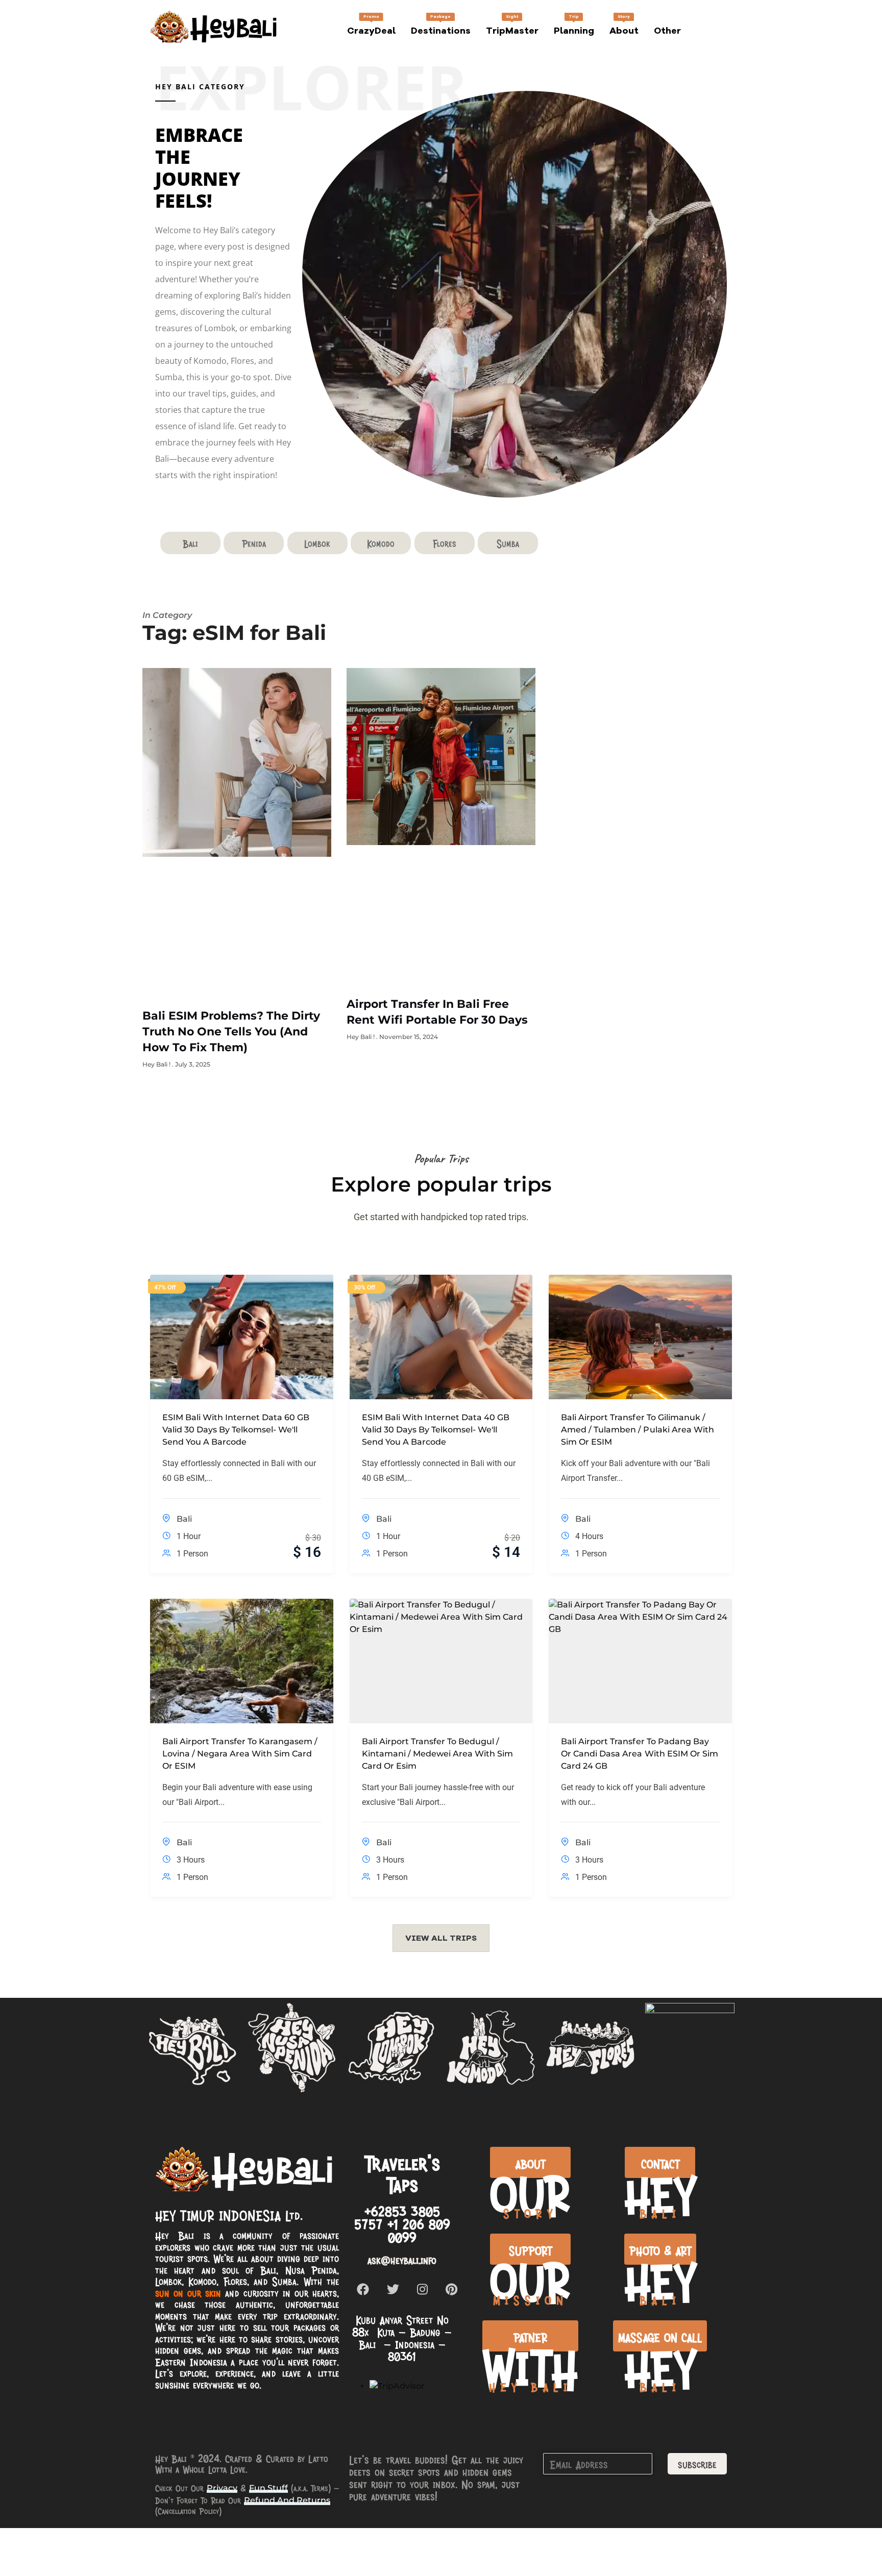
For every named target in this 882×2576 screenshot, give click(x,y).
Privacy (222, 2488)
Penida (254, 543)
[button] (441, 1938)
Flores (445, 543)
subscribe (697, 2464)
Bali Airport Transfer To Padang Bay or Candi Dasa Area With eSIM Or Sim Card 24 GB (639, 1754)
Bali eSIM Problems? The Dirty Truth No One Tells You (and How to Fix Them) (231, 1032)
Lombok (317, 543)
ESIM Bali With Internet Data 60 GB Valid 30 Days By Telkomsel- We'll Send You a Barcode (236, 1430)
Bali (190, 543)
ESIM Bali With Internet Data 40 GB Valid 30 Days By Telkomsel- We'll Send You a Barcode (436, 1430)
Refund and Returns (287, 2500)
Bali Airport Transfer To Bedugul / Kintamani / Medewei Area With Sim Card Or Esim (437, 1754)
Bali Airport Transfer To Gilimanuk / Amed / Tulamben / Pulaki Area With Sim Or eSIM (637, 1430)
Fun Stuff (268, 2488)
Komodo (381, 543)
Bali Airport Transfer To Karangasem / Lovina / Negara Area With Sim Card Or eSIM (240, 1754)
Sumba (508, 543)
